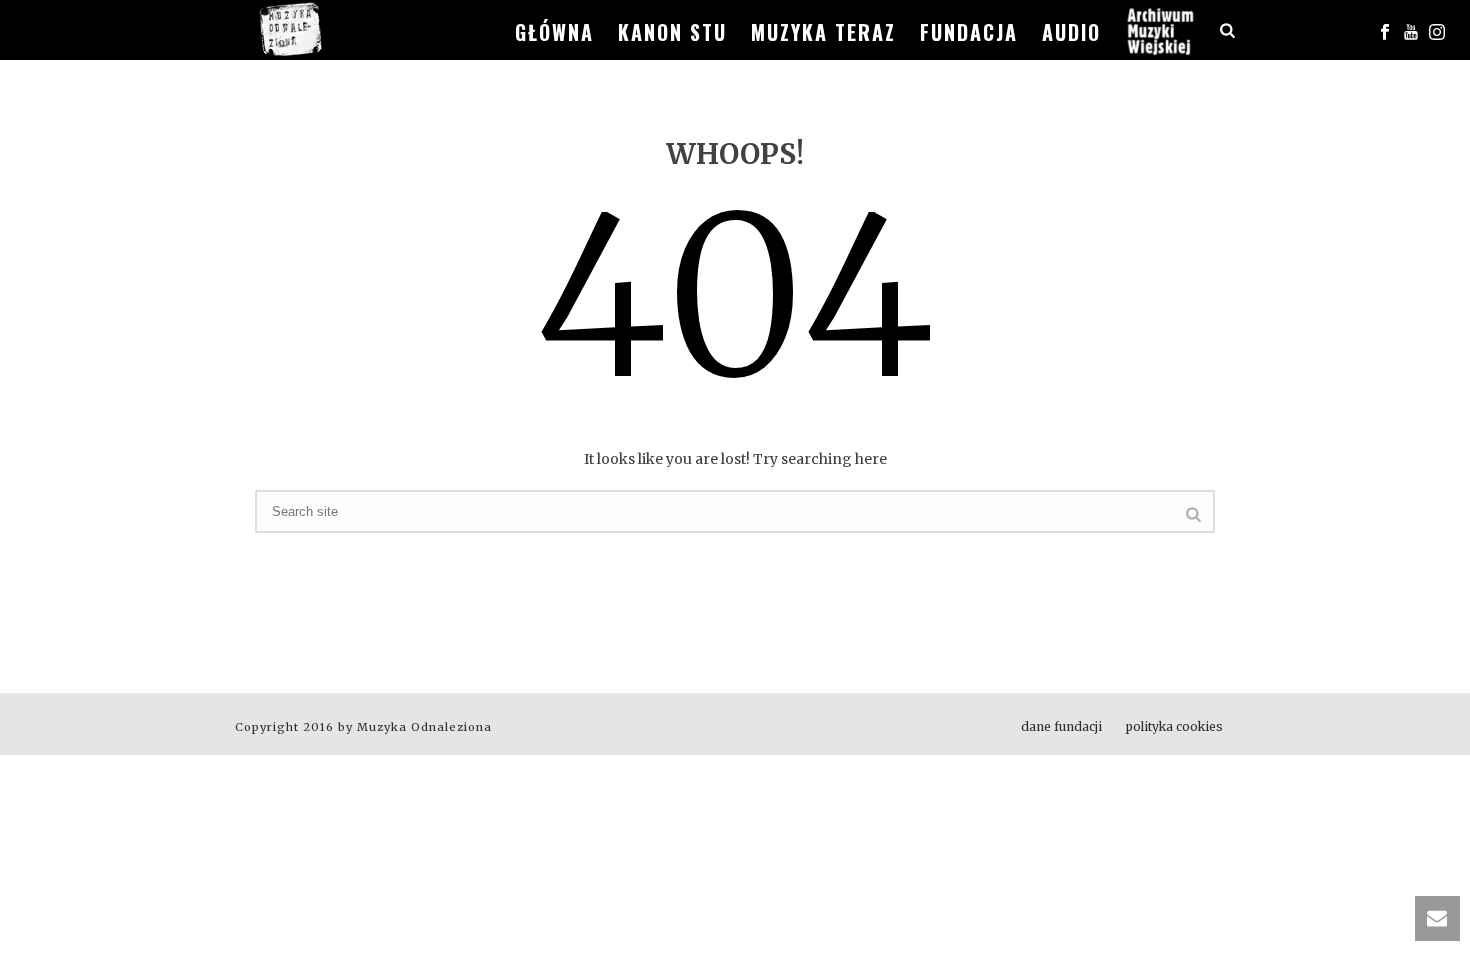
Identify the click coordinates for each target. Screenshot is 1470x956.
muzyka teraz (823, 32)
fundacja (969, 32)
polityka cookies (1174, 726)
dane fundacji (1061, 726)
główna (554, 32)
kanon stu (672, 32)
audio (1071, 32)
